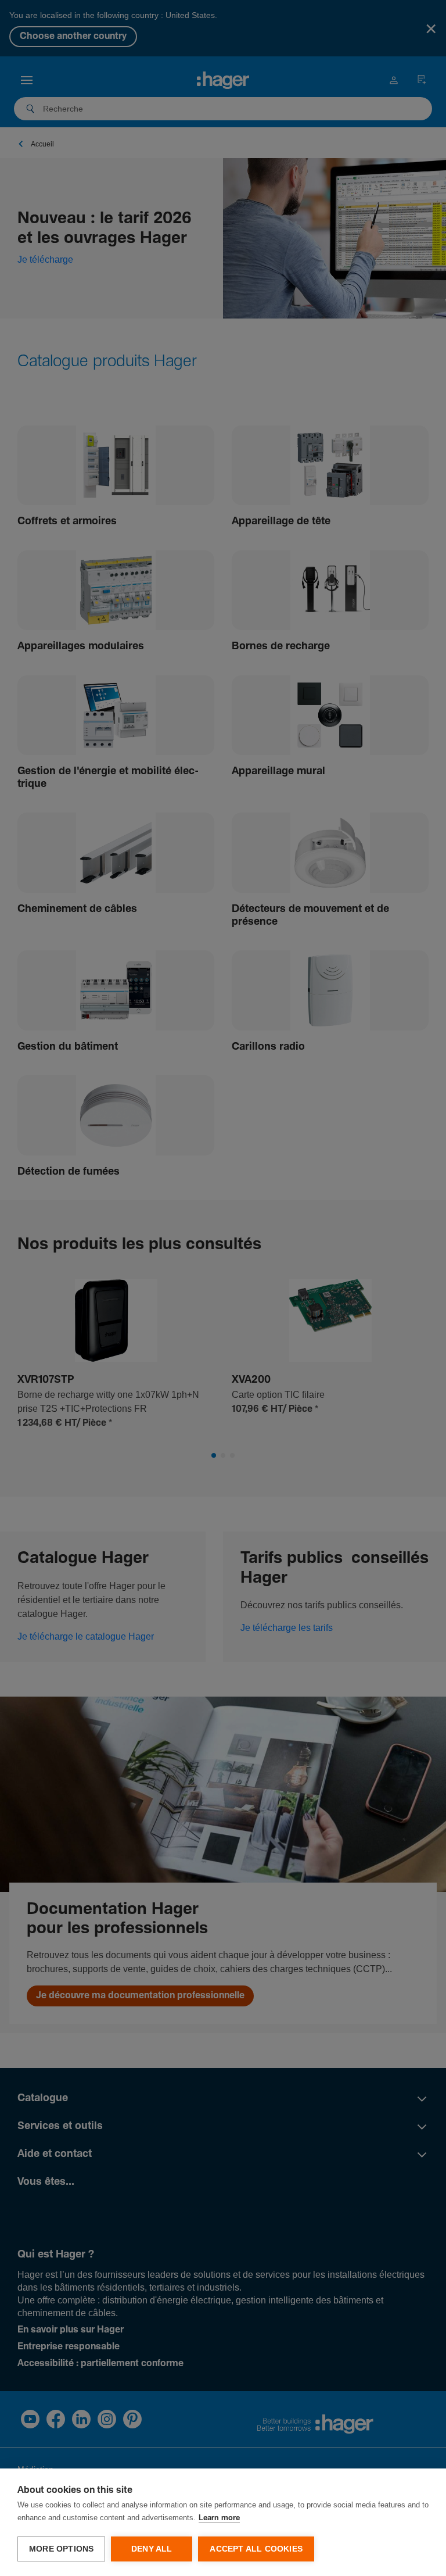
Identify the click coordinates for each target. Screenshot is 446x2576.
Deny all (152, 2549)
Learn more (219, 2518)
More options (61, 2549)
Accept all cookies (256, 2549)
